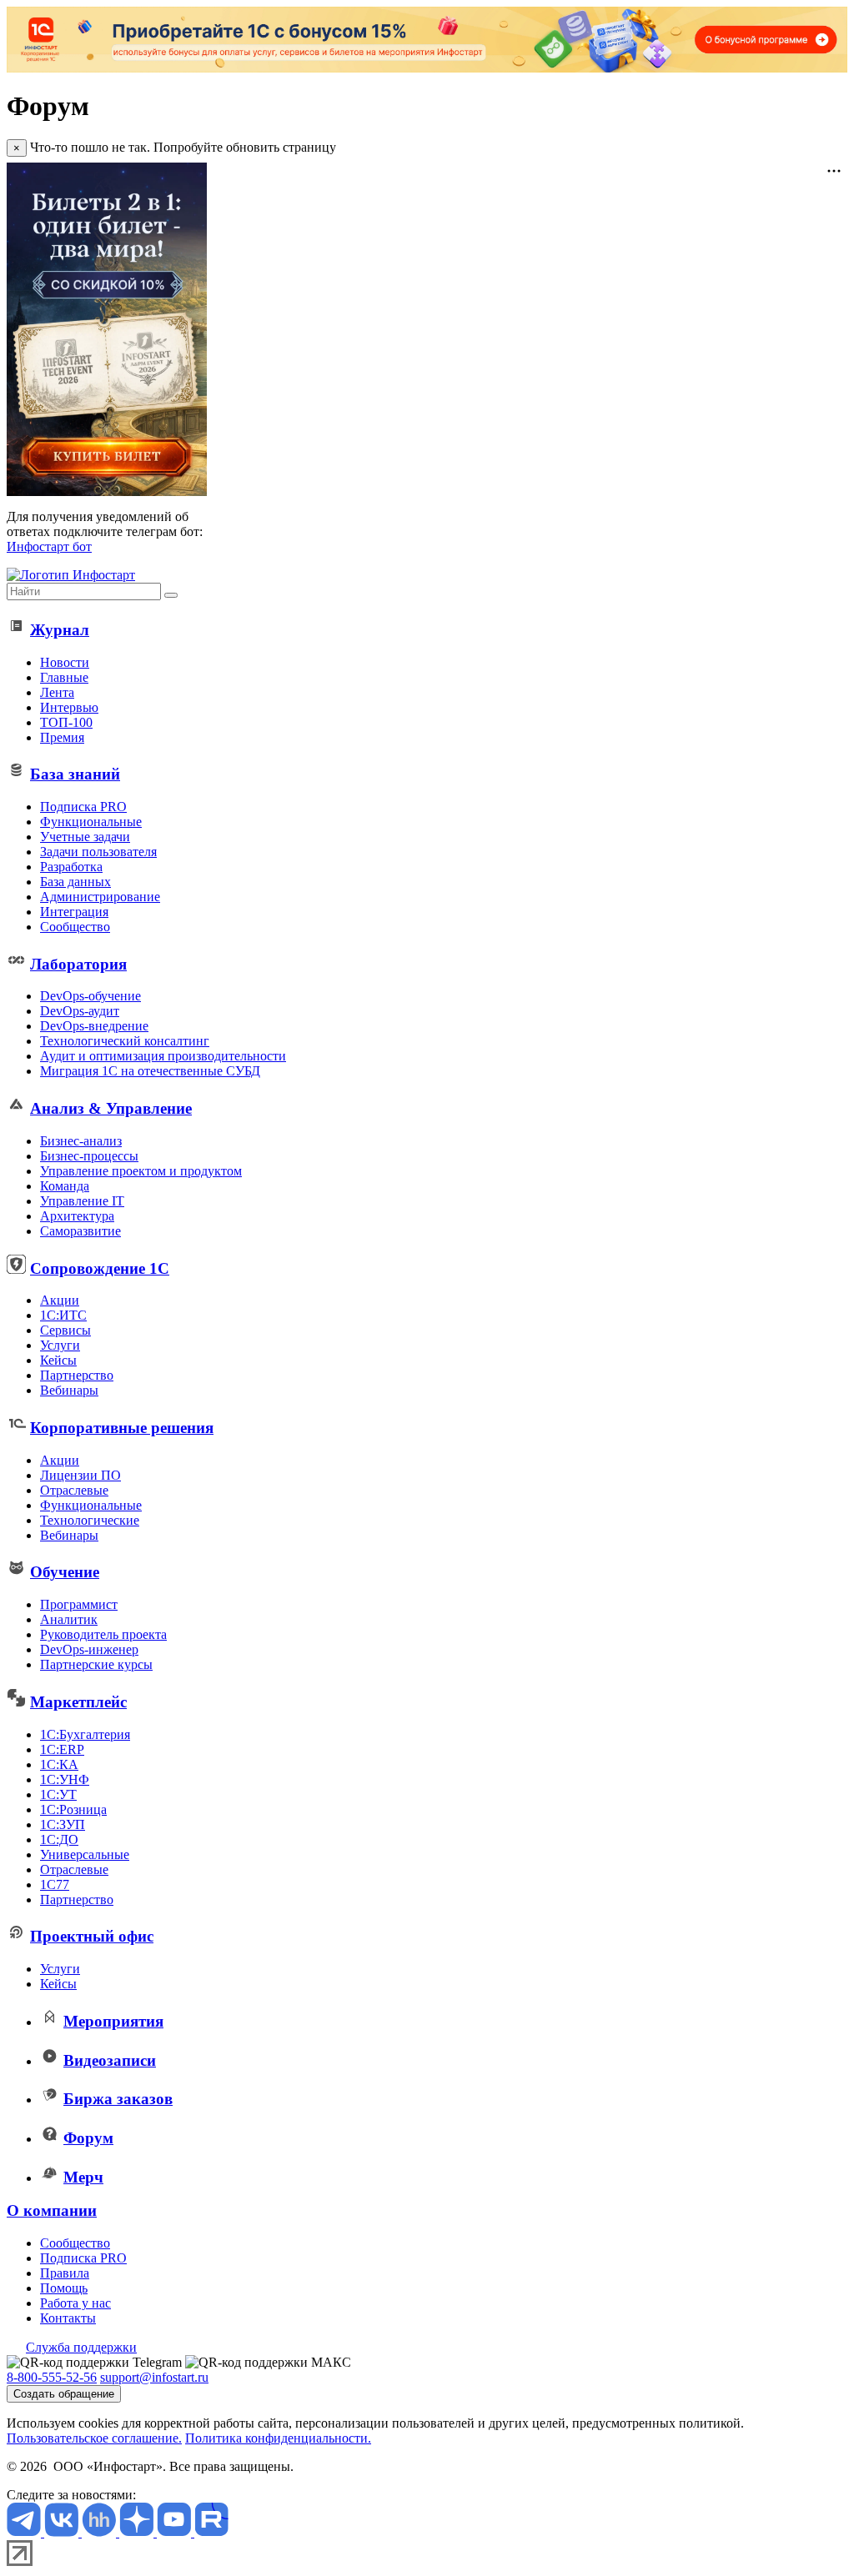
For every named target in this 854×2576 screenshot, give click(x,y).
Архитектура (77, 1216)
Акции (60, 1300)
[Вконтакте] (63, 2532)
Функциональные (91, 822)
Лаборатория (78, 964)
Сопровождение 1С (100, 1268)
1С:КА (59, 1764)
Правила (65, 2273)
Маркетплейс (78, 1702)
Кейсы (58, 1360)
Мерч (83, 2177)
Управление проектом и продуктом (141, 1171)
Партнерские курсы (96, 1664)
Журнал (60, 630)
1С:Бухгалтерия (85, 1734)
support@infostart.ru (154, 2377)
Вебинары (69, 1390)
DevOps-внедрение (94, 1026)
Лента (57, 692)
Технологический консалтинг (125, 1041)
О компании (52, 2210)
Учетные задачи (85, 837)
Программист (79, 1604)
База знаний (75, 774)
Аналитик (69, 1619)
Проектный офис (92, 1936)
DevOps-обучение (90, 996)
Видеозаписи (110, 2060)
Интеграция (74, 912)
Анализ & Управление (111, 1108)
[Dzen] (138, 2532)
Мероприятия (113, 2021)
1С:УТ (58, 1794)
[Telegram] (25, 2532)
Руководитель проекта (103, 1634)
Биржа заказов (118, 2099)
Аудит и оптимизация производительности (163, 1056)
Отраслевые (74, 1490)
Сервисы (65, 1330)
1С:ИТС (63, 1315)
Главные (64, 677)
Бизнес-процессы (89, 1156)
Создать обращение (64, 2394)
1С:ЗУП (63, 1824)
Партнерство (77, 1375)
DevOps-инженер (89, 1649)
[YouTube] (176, 2532)
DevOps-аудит (80, 1011)
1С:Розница (73, 1809)
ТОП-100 (66, 722)
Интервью (69, 707)
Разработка (71, 867)
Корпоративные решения (122, 1428)
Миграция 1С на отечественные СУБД (150, 1071)
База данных (75, 882)
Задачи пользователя (98, 852)
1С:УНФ (65, 1779)
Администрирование (100, 897)
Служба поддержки (81, 2347)
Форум (88, 2138)
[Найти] (171, 595)
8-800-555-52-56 (52, 2377)
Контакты (68, 2318)
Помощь (64, 2288)
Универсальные (85, 1854)
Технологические (90, 1520)
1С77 (55, 1884)
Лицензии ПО (80, 1475)
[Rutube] (211, 2532)
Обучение (65, 1572)
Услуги (60, 1345)
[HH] (100, 2532)
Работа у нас (75, 2303)
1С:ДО (59, 1839)
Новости (65, 662)
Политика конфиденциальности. (278, 2438)
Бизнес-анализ (81, 1141)
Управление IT (82, 1201)
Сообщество (75, 927)
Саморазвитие (80, 1231)
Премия (62, 737)
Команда (65, 1186)
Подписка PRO (83, 807)
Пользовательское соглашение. (94, 2438)
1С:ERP (62, 1749)
